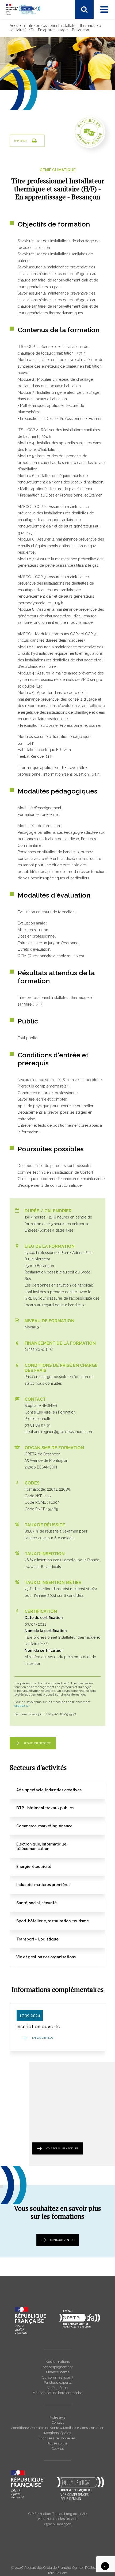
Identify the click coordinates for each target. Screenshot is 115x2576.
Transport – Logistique (34, 84)
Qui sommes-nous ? (33, 255)
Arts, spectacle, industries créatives (45, 90)
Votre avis (58, 2417)
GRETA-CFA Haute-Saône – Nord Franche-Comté (57, 269)
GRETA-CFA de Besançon (37, 155)
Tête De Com (58, 2573)
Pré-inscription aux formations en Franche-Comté (57, 206)
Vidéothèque (57, 2388)
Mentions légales (57, 2433)
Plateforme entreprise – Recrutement (47, 213)
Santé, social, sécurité (33, 132)
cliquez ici (22, 1706)
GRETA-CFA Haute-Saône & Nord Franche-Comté (58, 169)
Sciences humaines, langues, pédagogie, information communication (50, 61)
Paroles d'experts (57, 2382)
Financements (57, 2372)
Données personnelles (58, 2438)
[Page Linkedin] (24, 26)
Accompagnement (58, 2367)
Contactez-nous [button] (62, 2240)
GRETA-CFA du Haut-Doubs (39, 162)
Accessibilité (57, 2443)
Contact (58, 2422)
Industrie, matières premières (40, 125)
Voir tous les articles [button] (62, 2148)
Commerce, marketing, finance (41, 104)
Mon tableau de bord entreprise (57, 2393)
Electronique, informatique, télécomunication (54, 111)
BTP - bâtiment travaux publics (41, 97)
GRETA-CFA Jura (29, 283)
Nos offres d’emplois (33, 290)
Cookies (58, 2449)
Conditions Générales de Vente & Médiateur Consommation (58, 2428)
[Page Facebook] (14, 26)
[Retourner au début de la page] (105, 2566)
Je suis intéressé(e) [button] (37, 1743)
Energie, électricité (31, 118)
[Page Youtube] (36, 26)
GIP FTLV (23, 183)
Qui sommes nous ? (57, 2377)
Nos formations (57, 2362)
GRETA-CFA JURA (30, 176)
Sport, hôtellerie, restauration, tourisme (48, 70)
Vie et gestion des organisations (43, 77)
